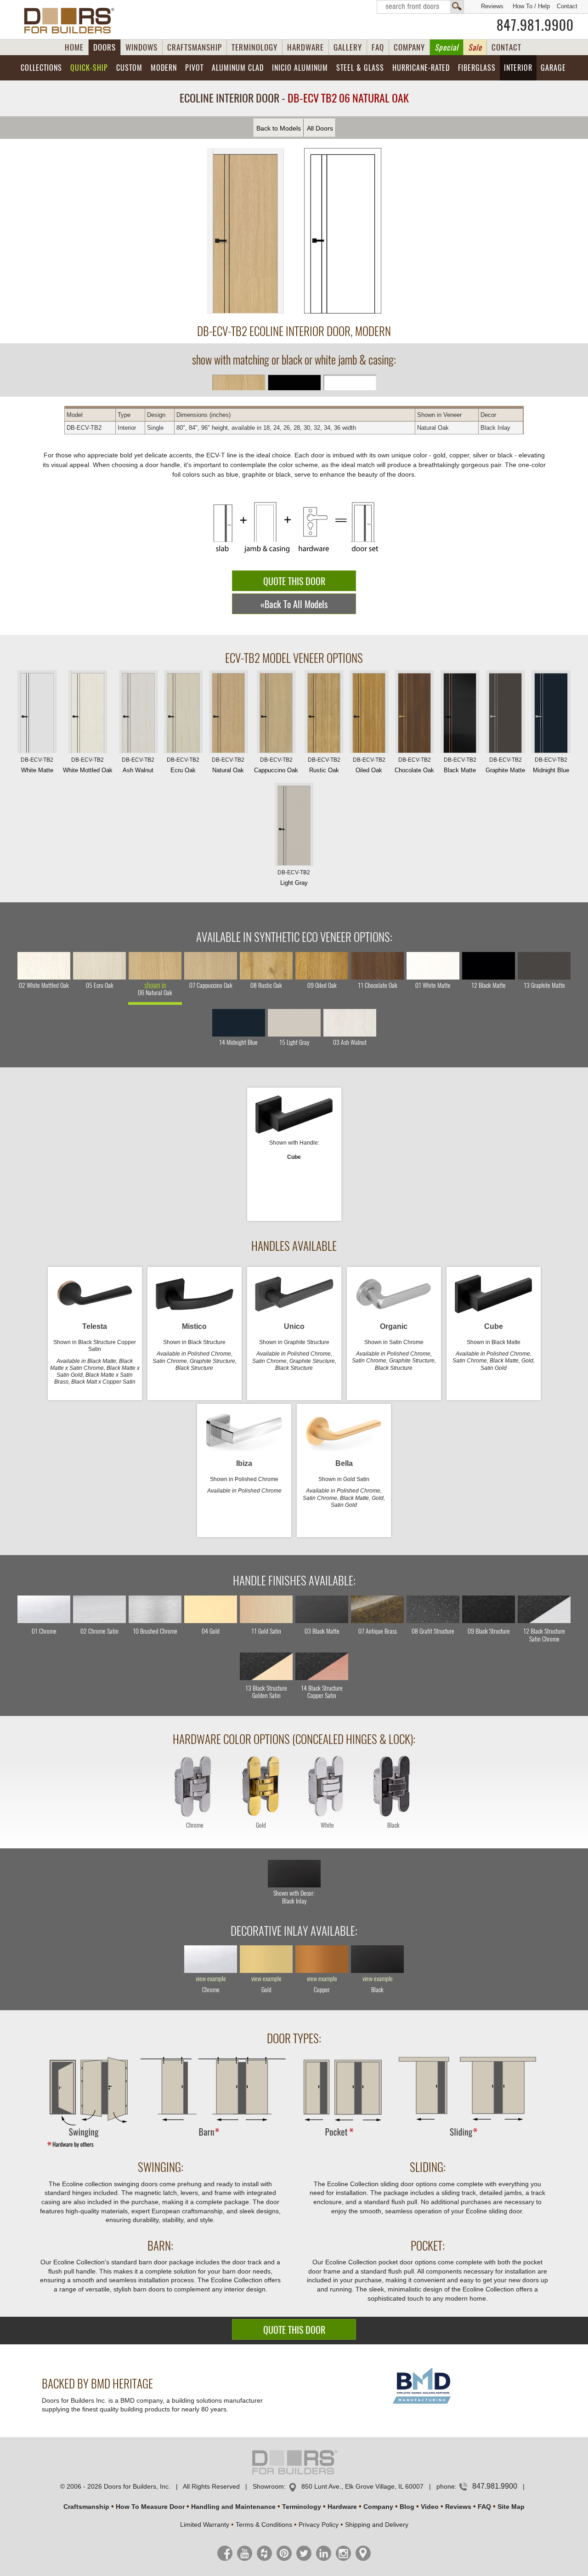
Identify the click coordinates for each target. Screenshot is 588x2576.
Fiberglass (477, 68)
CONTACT (506, 47)
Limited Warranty (205, 2525)
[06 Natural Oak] (155, 966)
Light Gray (294, 878)
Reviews (492, 6)
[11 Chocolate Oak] (377, 966)
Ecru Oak (183, 765)
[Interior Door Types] (294, 2147)
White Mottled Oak (88, 765)
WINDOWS (141, 47)
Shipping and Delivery (377, 2525)
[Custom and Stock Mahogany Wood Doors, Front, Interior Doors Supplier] (73, 21)
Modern (164, 68)
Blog (407, 2507)
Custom (129, 68)
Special (447, 47)
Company (378, 2507)
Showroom (268, 2486)
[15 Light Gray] (294, 1023)
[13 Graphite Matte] (544, 966)
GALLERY (348, 47)
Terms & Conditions (264, 2525)
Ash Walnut (138, 765)
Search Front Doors (420, 7)
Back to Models (279, 128)
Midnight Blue (551, 765)
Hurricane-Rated (421, 68)
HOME (74, 47)
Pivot (194, 68)
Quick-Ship (89, 68)
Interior (518, 68)
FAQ (378, 47)
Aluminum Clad (238, 68)
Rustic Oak (324, 765)
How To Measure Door (150, 2507)
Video (430, 2507)
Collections (41, 68)
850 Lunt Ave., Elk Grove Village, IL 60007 (362, 2486)
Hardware (342, 2507)
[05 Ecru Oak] (99, 966)
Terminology (302, 2507)
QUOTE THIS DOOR (294, 581)
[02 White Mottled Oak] (44, 966)
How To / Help (531, 6)
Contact (567, 6)
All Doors (320, 128)
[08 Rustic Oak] (266, 966)
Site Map (511, 2507)
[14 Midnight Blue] (239, 1023)
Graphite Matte (505, 765)
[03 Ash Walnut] (350, 1023)
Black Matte (460, 765)
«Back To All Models (294, 604)
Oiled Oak (369, 765)
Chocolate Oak (414, 765)
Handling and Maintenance (233, 2507)
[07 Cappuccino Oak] (211, 966)
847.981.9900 (535, 25)
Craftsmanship (86, 2507)
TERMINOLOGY (254, 47)
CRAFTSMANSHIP (195, 47)
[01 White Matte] (433, 966)
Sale (475, 47)
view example (211, 1979)
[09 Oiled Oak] (322, 966)
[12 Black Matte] (489, 966)
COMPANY (409, 47)
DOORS (105, 47)
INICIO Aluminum (300, 68)
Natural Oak (228, 765)
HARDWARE (305, 47)
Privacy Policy (319, 2525)
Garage (553, 68)
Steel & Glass (360, 68)
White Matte (37, 765)
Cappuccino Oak (276, 765)
